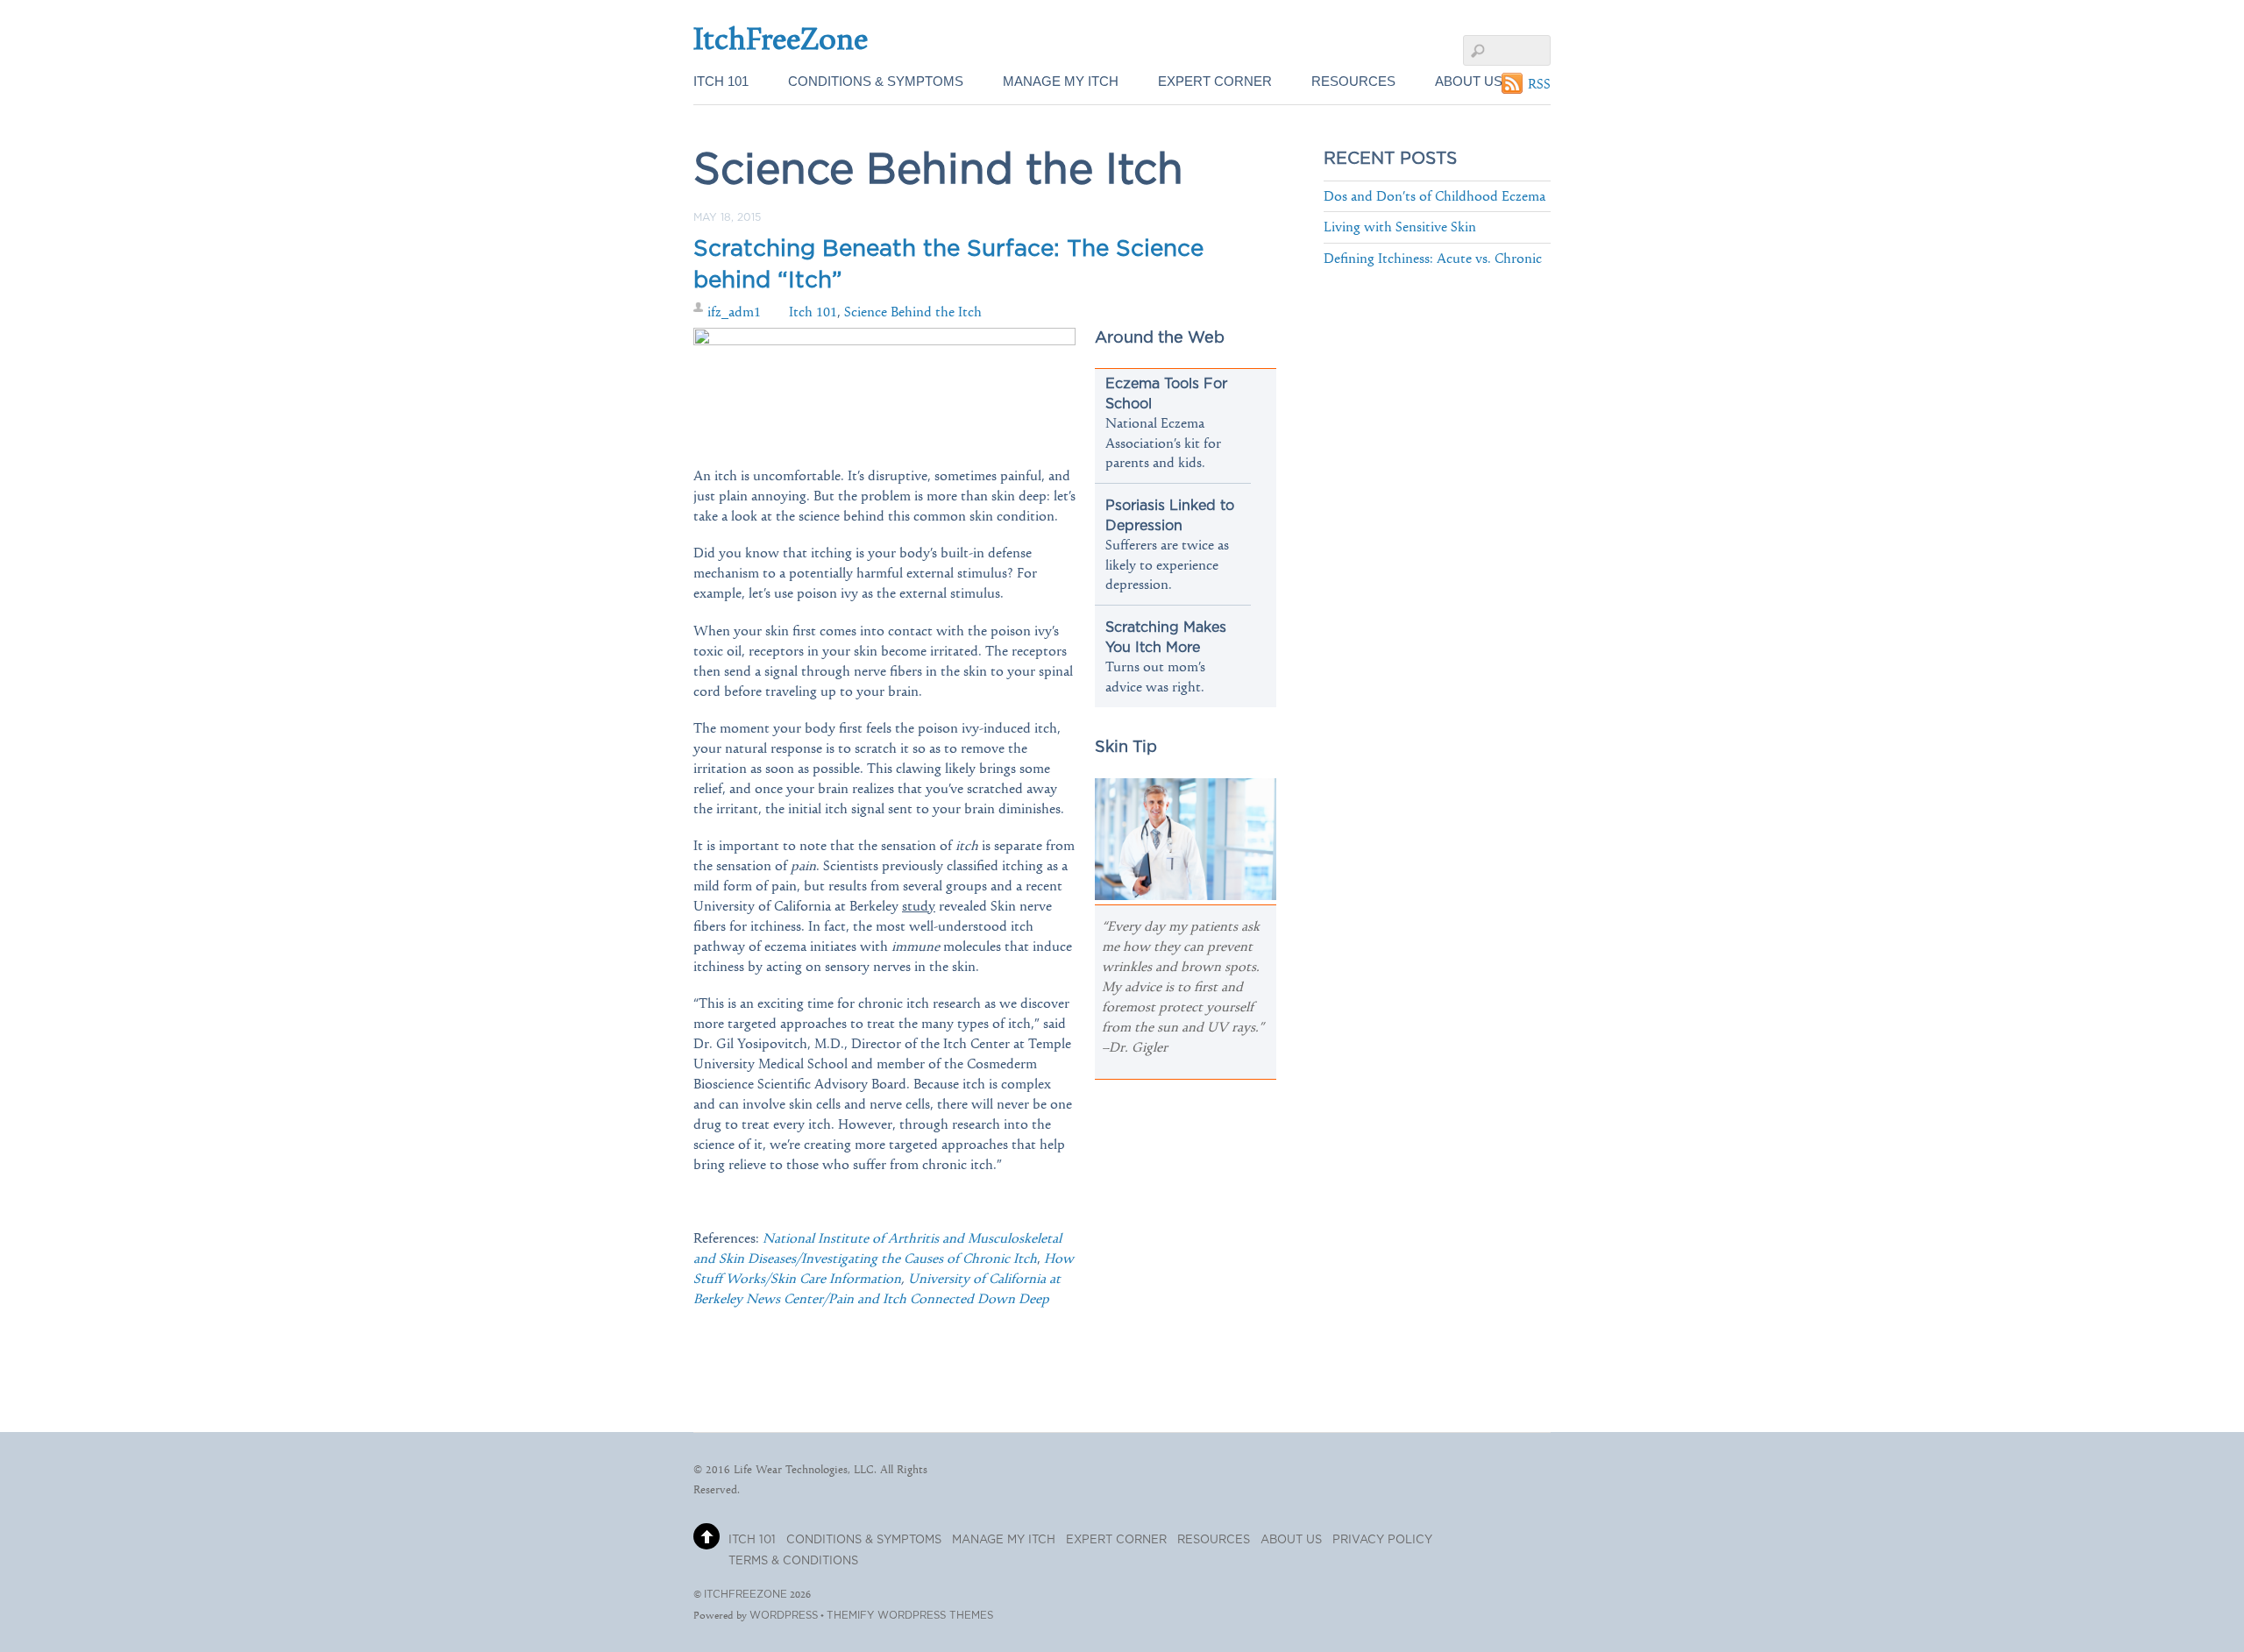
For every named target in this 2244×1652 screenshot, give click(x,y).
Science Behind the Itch (913, 312)
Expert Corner (1215, 81)
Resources (1353, 81)
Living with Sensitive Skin (1400, 227)
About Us (1469, 81)
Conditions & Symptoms (876, 81)
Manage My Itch (1061, 81)
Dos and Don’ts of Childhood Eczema (1434, 196)
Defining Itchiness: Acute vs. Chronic (1433, 258)
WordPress (784, 1616)
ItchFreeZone (746, 1595)
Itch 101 (721, 81)
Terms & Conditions (793, 1561)
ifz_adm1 (734, 312)
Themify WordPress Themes (910, 1616)
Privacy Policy (1382, 1540)
